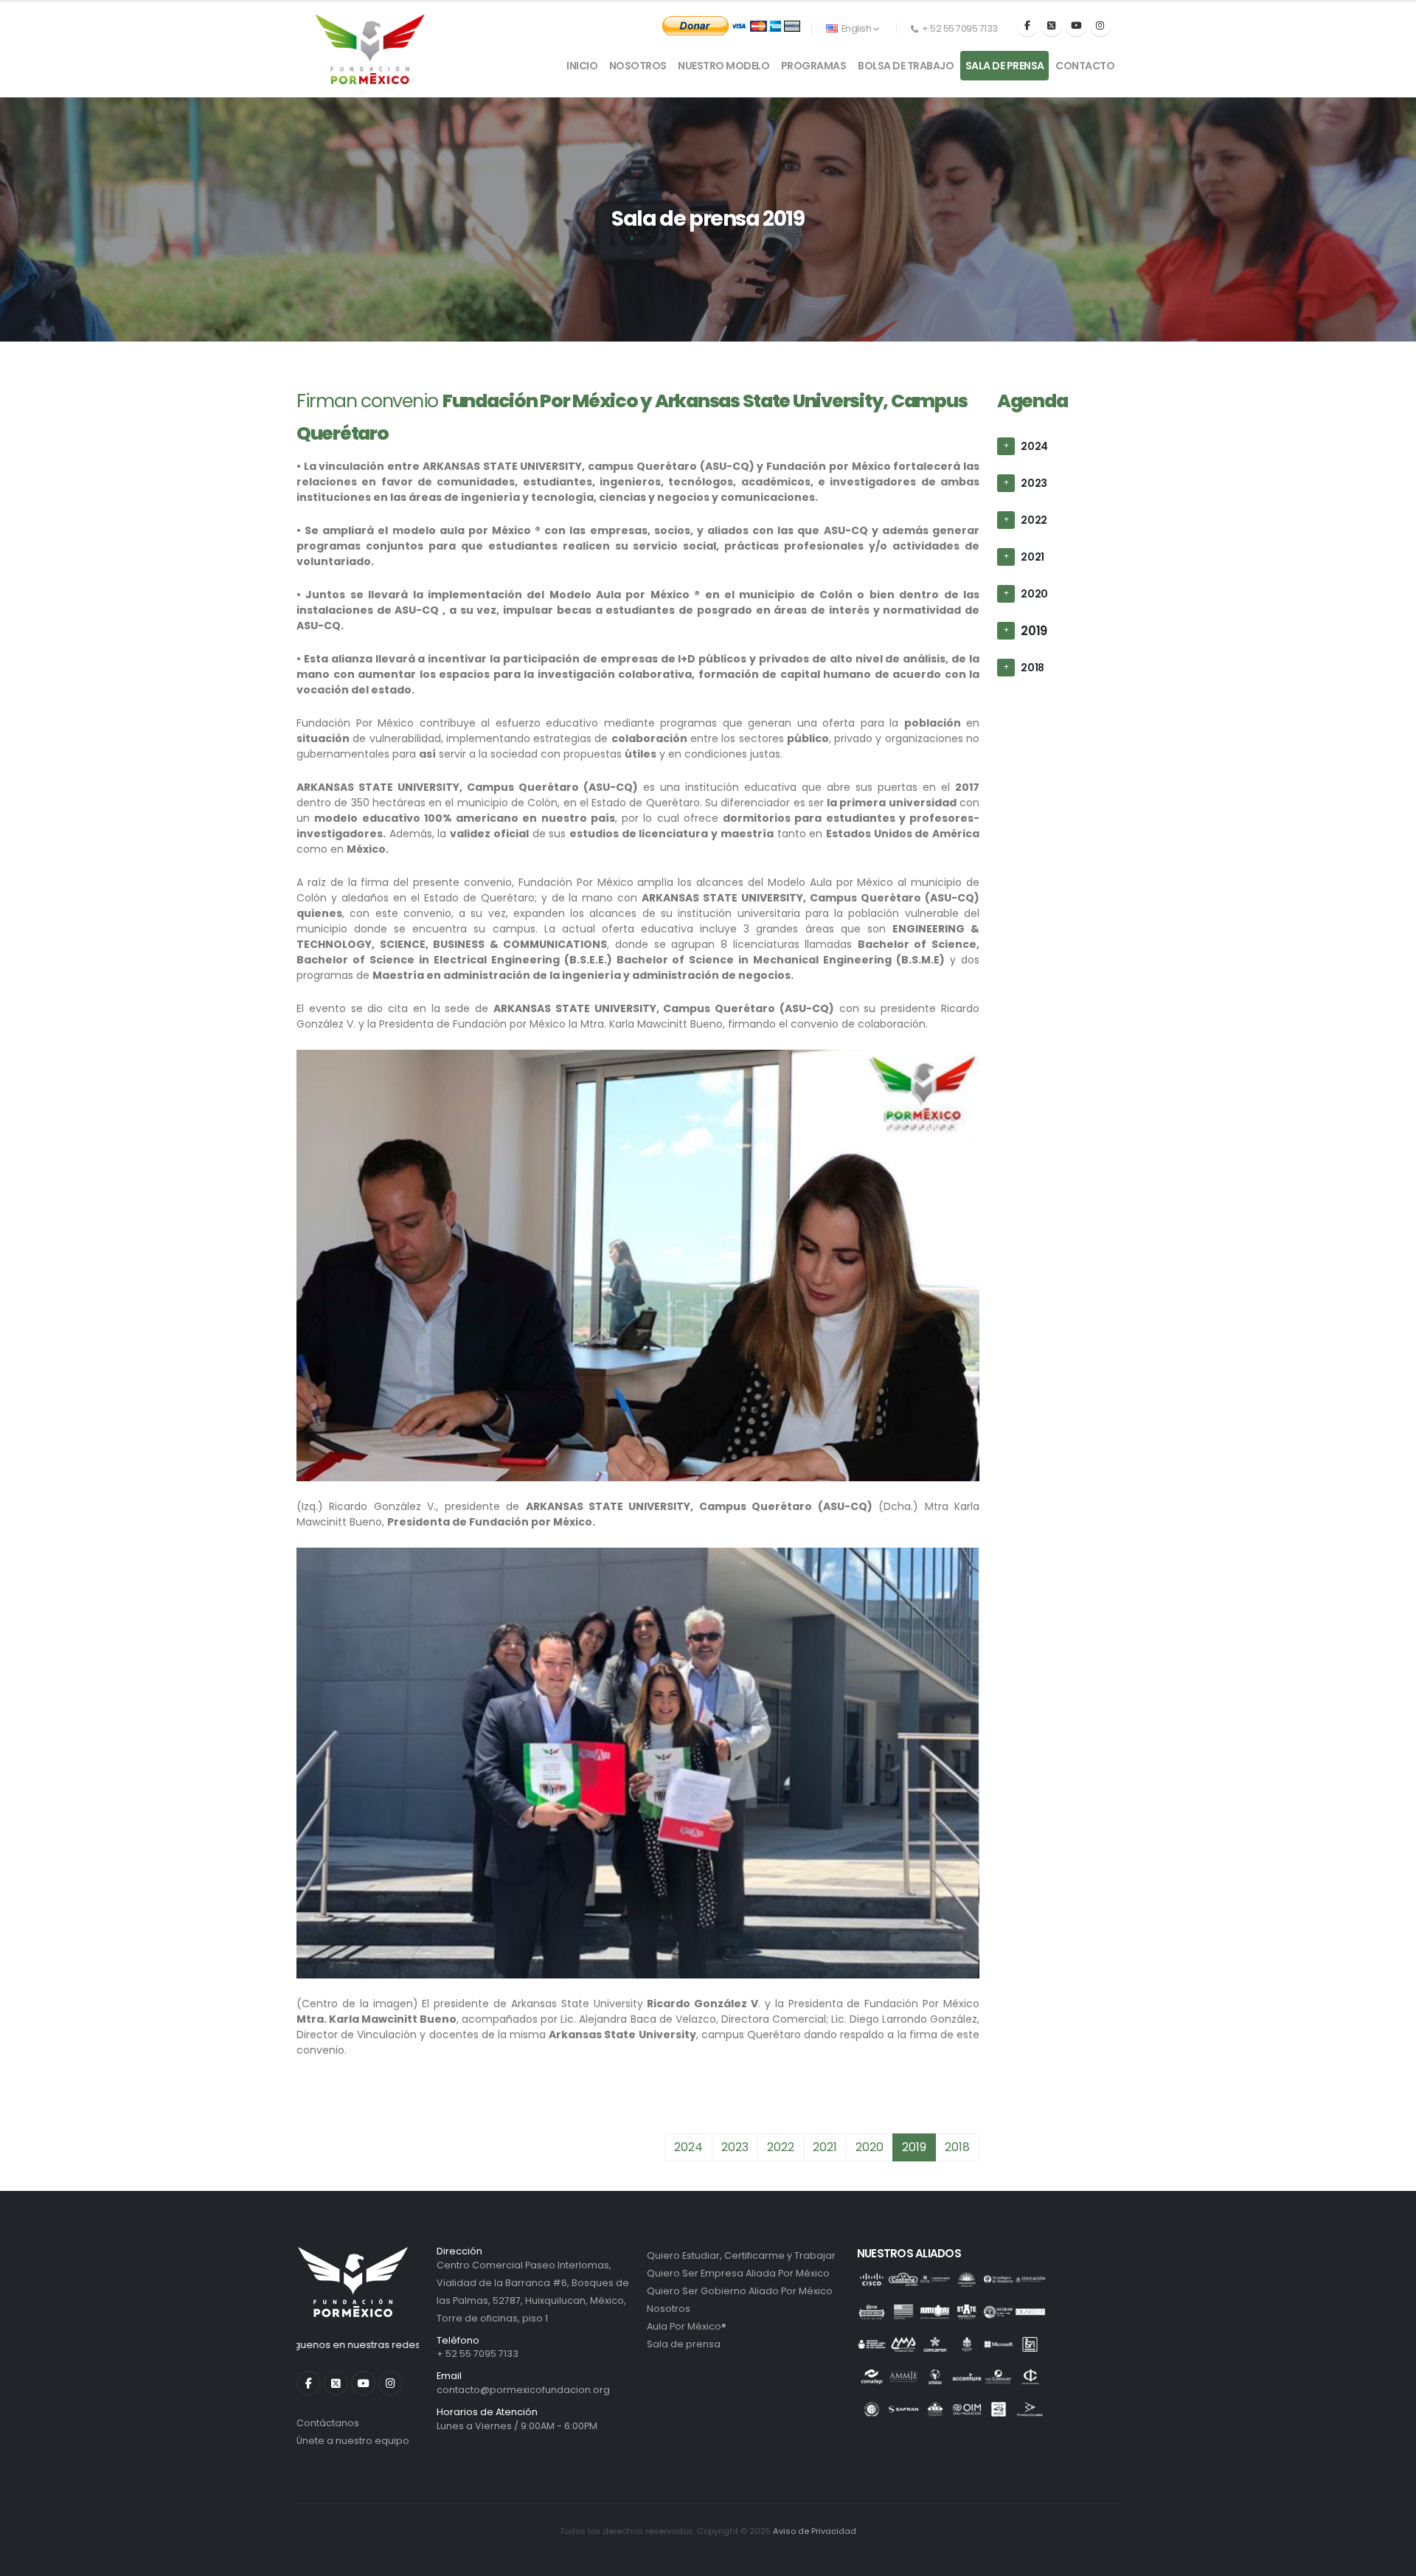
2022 (1034, 520)
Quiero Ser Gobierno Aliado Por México (740, 2291)
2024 (1034, 446)
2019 (1034, 631)
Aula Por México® (687, 2326)
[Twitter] (1052, 26)
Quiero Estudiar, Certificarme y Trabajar (741, 2255)
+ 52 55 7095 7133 (478, 2354)
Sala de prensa (1005, 66)
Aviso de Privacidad (815, 2531)
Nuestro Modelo (723, 66)
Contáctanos (328, 2423)
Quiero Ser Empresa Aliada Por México (738, 2273)
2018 (1032, 668)
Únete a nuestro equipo (353, 2441)
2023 (1034, 483)
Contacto (1085, 66)
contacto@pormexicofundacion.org (523, 2390)
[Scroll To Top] (1390, 2559)
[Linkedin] (363, 2383)
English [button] (856, 28)
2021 (1032, 557)
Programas (814, 66)
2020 (1034, 594)
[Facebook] (1027, 26)
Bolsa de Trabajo (906, 66)
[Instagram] (1100, 26)
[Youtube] (1076, 26)
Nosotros (638, 66)
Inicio (582, 66)
